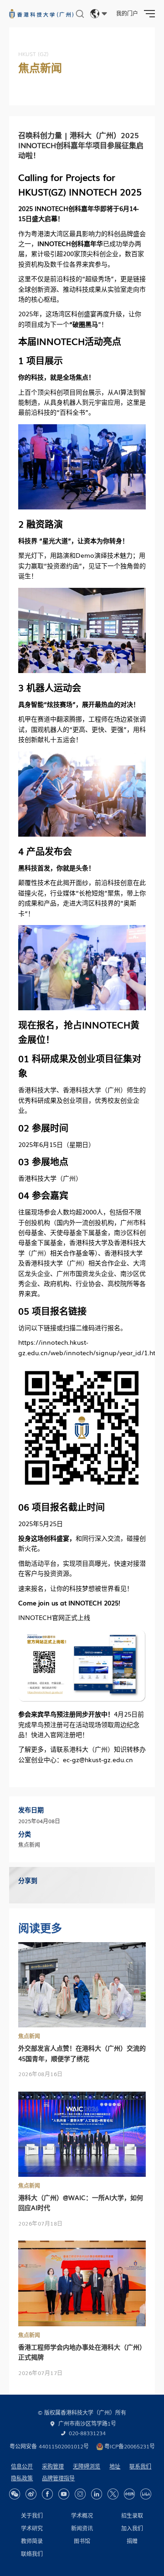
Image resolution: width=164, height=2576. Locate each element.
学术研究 (32, 2528)
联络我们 (32, 2554)
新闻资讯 (82, 2528)
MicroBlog (31, 2494)
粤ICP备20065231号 (130, 2446)
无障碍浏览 (87, 2466)
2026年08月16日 (41, 2074)
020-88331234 (87, 2433)
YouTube (64, 2494)
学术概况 (82, 2515)
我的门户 (127, 13)
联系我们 (140, 2466)
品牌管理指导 (58, 2478)
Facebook (47, 2494)
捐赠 (132, 2541)
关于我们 (32, 2515)
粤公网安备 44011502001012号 (49, 2446)
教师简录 (32, 2541)
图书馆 (82, 2541)
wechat (15, 2494)
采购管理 (53, 2466)
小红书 (129, 2494)
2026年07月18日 (41, 2223)
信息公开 (22, 2466)
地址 (115, 2466)
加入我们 (132, 2528)
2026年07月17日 (41, 2373)
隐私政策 (22, 2478)
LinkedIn (97, 2494)
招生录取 (132, 2515)
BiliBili (146, 2494)
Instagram (80, 2494)
